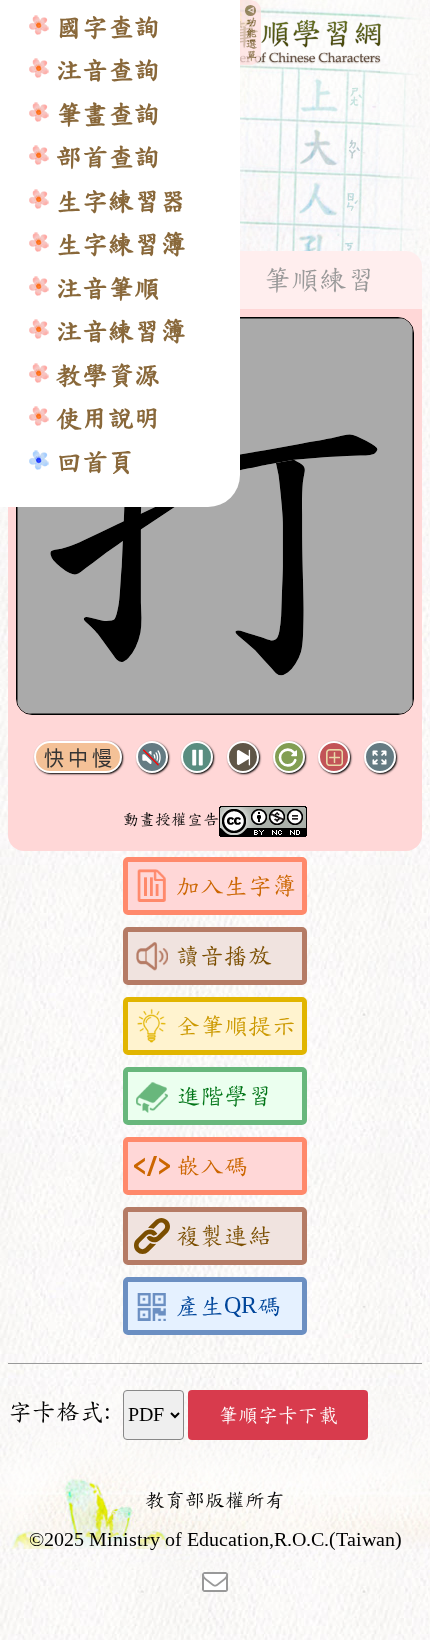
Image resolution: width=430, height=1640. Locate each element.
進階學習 (224, 1096)
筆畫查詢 (108, 114)
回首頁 (95, 462)
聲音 (152, 757)
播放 (197, 757)
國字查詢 (108, 27)
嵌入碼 (212, 1166)
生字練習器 (121, 201)
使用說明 (108, 418)
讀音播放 (224, 956)
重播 (289, 757)
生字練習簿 (121, 244)
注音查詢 (108, 70)
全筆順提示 (236, 1026)
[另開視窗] (215, 1580)
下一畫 (243, 757)
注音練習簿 (121, 331)
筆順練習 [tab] (319, 280)
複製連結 (224, 1236)
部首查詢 (108, 157)
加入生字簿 (236, 886)
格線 (334, 757)
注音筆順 (108, 288)
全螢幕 (380, 757)
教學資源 (108, 375)
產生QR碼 (228, 1306)
